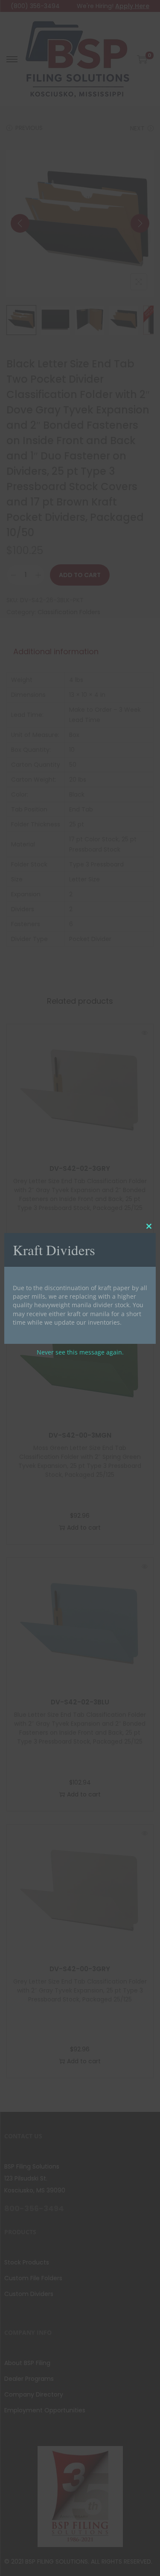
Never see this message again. (80, 1352)
